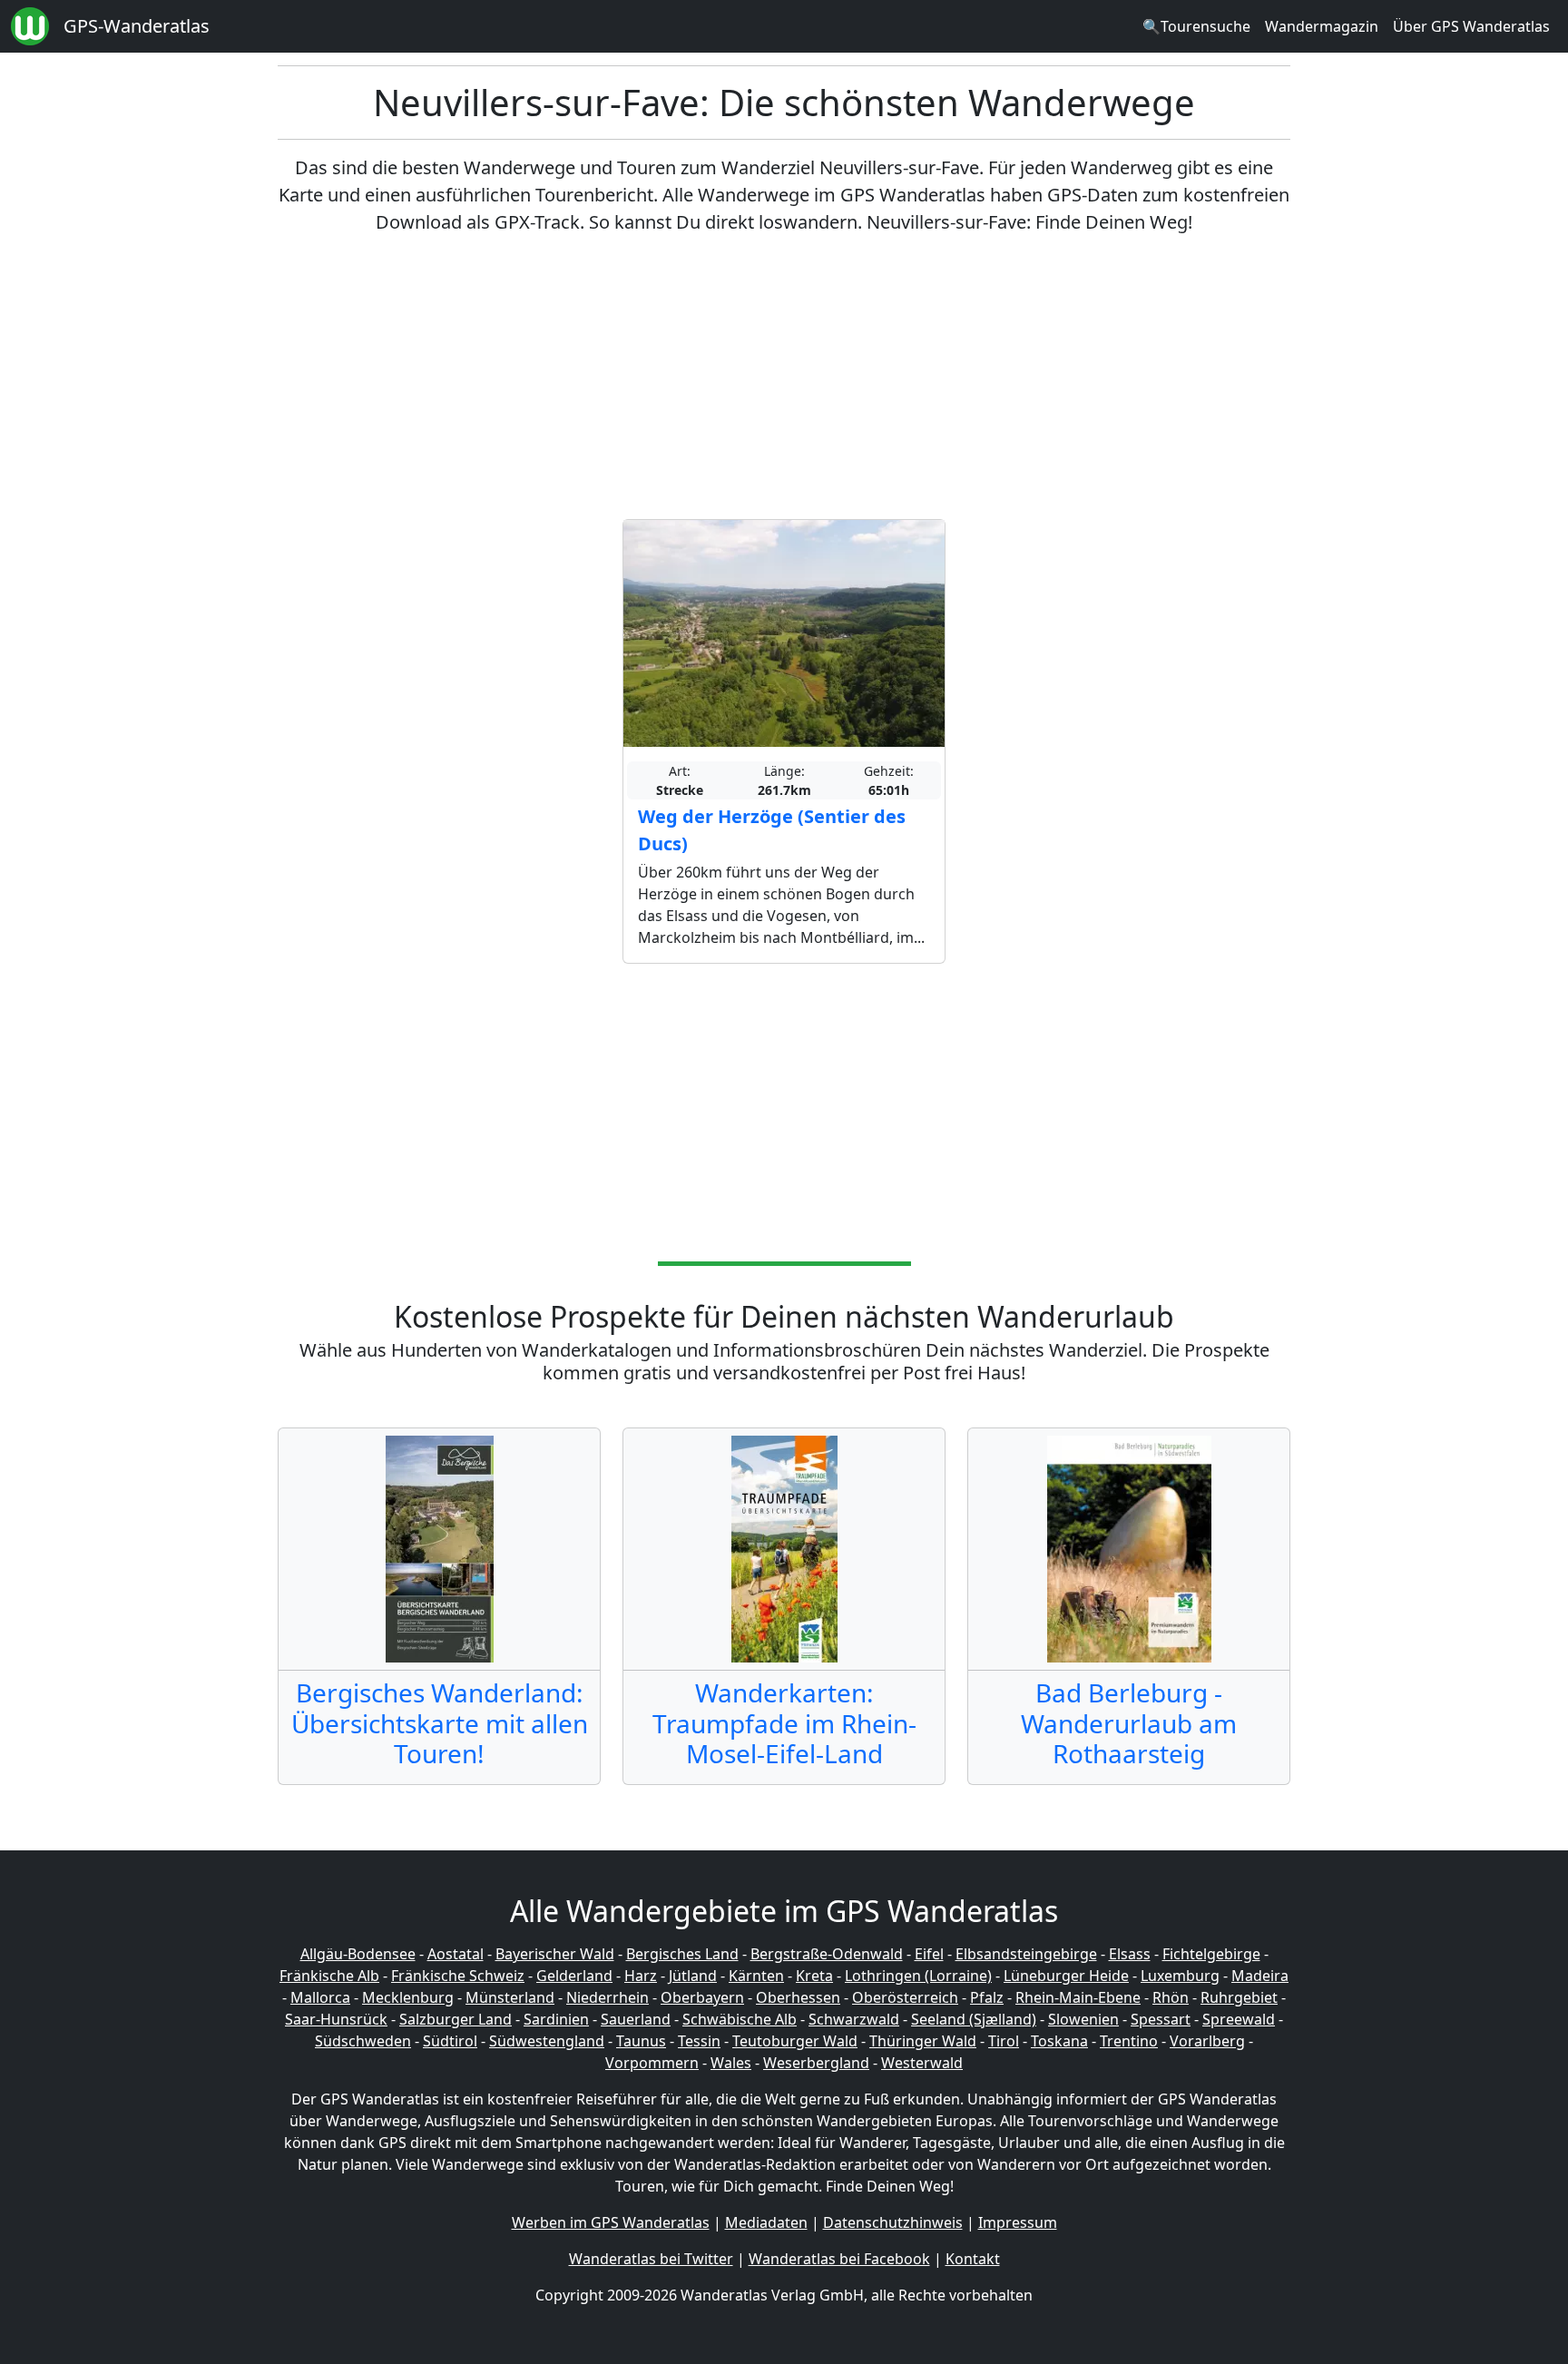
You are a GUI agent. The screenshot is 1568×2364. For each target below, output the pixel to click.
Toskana (1059, 2041)
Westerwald (922, 2063)
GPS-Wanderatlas (137, 26)
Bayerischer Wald (555, 1954)
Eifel (929, 1954)
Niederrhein (608, 1997)
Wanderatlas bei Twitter (651, 2259)
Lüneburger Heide (1066, 1976)
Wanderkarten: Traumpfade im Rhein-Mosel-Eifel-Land (784, 1723)
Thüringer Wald (923, 2041)
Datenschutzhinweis (893, 2222)
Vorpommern (652, 2063)
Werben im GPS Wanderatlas (611, 2222)
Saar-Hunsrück (336, 2019)
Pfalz (987, 1997)
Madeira (1260, 1976)
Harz (641, 1976)
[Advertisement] (784, 378)
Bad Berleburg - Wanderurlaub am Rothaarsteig (1129, 1723)
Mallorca (320, 1997)
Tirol (1004, 2041)
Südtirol (450, 2041)
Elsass (1130, 1954)
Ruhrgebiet (1239, 1997)
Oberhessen (798, 1997)
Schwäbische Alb (740, 2019)
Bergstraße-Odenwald (827, 1954)
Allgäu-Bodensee (358, 1954)
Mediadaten (766, 2222)
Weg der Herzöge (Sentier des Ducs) (772, 830)
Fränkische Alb (329, 1976)
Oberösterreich (905, 1997)
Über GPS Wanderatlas (1471, 26)
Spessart (1161, 2019)
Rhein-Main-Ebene (1078, 1997)
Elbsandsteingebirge (1026, 1954)
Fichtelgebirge (1211, 1954)
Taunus (641, 2041)
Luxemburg (1180, 1976)
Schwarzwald (854, 2019)
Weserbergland (816, 2063)
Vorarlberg (1207, 2041)
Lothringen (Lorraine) (918, 1976)
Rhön (1171, 1997)
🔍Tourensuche (1196, 26)
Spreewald (1239, 2019)
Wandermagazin (1322, 26)
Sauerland (636, 2019)
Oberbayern (702, 1997)
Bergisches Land (682, 1954)
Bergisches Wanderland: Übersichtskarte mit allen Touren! (440, 1723)
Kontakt (973, 2259)
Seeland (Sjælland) (974, 2019)
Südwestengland (547, 2041)
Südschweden (363, 2041)
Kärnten (756, 1976)
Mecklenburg (408, 1997)
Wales (731, 2063)
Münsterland (510, 1997)
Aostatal (456, 1954)
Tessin (699, 2041)
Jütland (693, 1976)
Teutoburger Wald (795, 2041)
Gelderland (574, 1976)
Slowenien (1083, 2019)
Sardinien (556, 2019)
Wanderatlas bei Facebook (839, 2259)
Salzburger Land (456, 2019)
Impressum (1018, 2222)
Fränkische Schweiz (458, 1976)
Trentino (1129, 2041)
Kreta (814, 1976)
